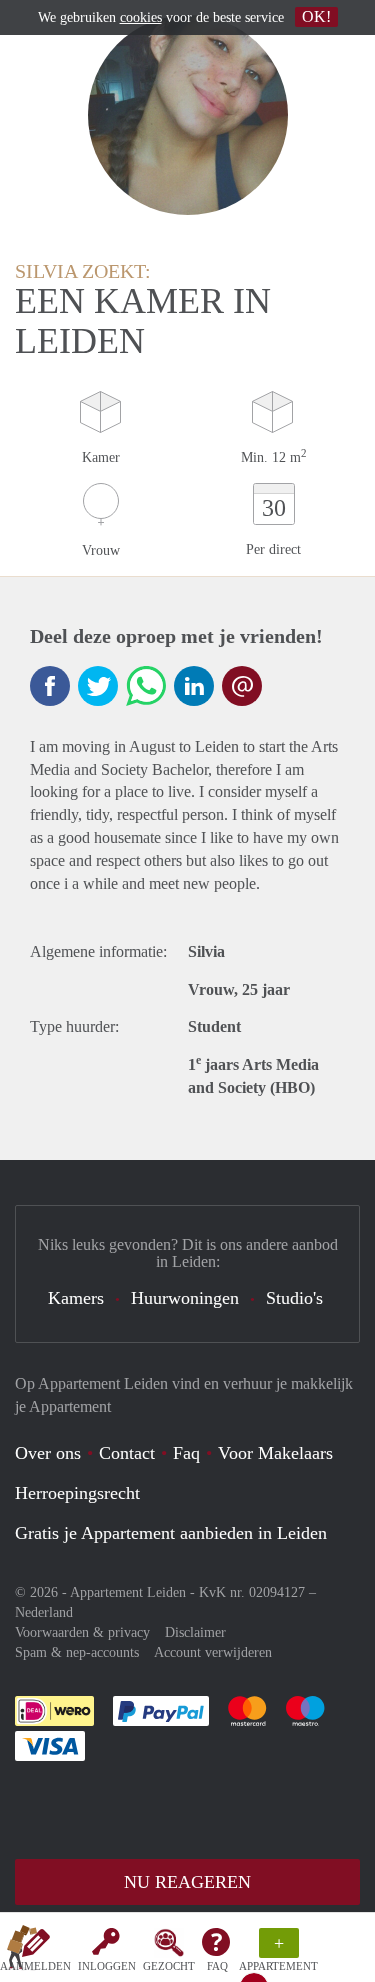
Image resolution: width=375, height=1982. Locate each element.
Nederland (44, 1612)
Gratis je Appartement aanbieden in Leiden (171, 1533)
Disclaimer (195, 1632)
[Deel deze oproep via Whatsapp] (146, 686)
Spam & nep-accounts (77, 1652)
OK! (316, 16)
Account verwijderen (213, 1652)
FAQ (217, 1966)
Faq (186, 1453)
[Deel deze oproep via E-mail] (242, 686)
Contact (127, 1453)
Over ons (48, 1453)
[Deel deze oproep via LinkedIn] (194, 686)
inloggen (107, 1966)
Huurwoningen (185, 1298)
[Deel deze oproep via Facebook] (50, 686)
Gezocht (169, 1966)
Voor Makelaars (275, 1453)
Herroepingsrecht (77, 1493)
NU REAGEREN (187, 1882)
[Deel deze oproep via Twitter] (98, 686)
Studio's (294, 1298)
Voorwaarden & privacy (82, 1632)
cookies (141, 17)
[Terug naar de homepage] (22, 1951)
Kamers (76, 1298)
